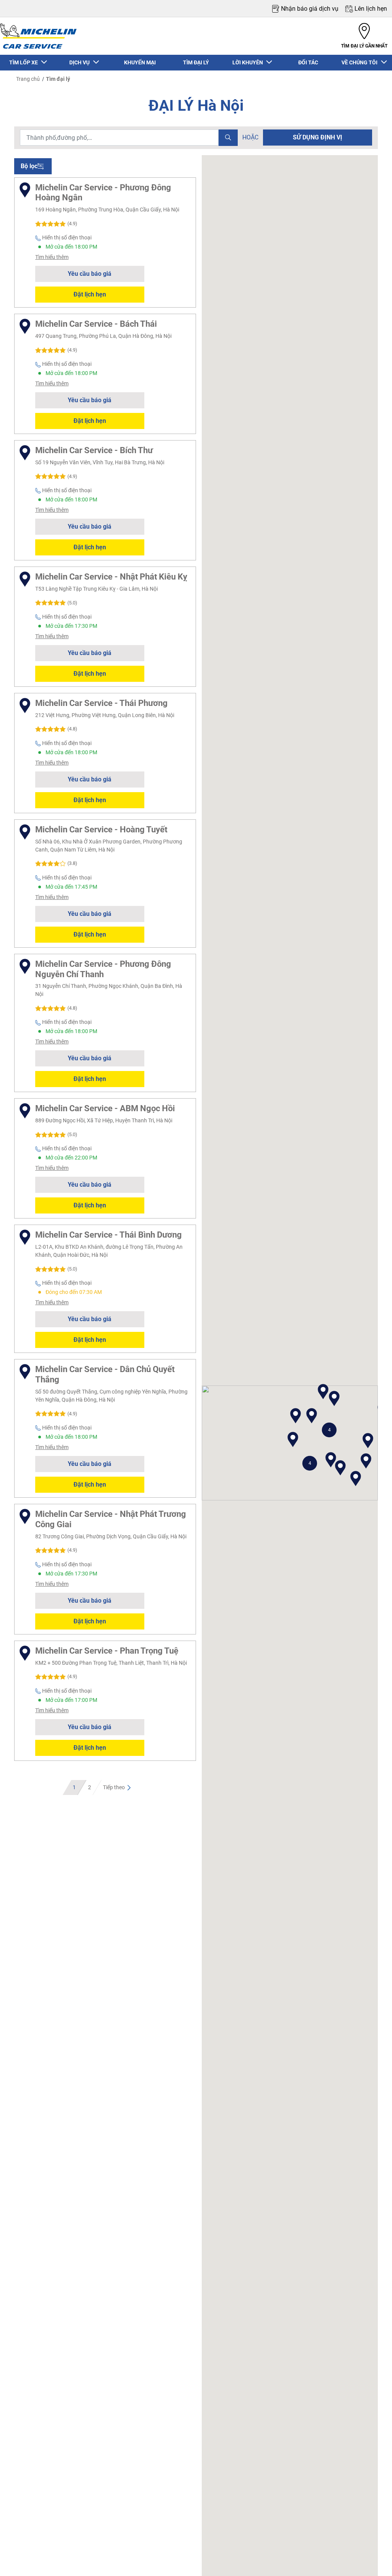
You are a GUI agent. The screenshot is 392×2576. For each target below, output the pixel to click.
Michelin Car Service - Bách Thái (96, 324)
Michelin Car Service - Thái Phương (101, 703)
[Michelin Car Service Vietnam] (38, 36)
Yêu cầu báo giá (90, 274)
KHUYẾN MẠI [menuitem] (140, 62)
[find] (228, 138)
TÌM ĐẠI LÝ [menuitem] (196, 62)
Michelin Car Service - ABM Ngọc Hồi (105, 1108)
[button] (329, 1430)
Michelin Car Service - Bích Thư (94, 450)
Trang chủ (28, 79)
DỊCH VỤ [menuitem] (81, 62)
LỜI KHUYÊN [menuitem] (249, 62)
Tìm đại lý (58, 79)
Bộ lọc (29, 166)
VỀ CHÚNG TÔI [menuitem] (361, 62)
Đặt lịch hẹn (90, 294)
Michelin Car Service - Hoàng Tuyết (101, 829)
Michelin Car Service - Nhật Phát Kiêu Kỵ (111, 576)
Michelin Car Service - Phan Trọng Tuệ (107, 1651)
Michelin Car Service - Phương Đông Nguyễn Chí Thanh (103, 969)
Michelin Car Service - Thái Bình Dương (109, 1235)
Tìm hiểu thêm (52, 257)
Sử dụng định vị (318, 137)
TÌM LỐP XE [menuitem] (25, 62)
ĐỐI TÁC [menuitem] (308, 62)
